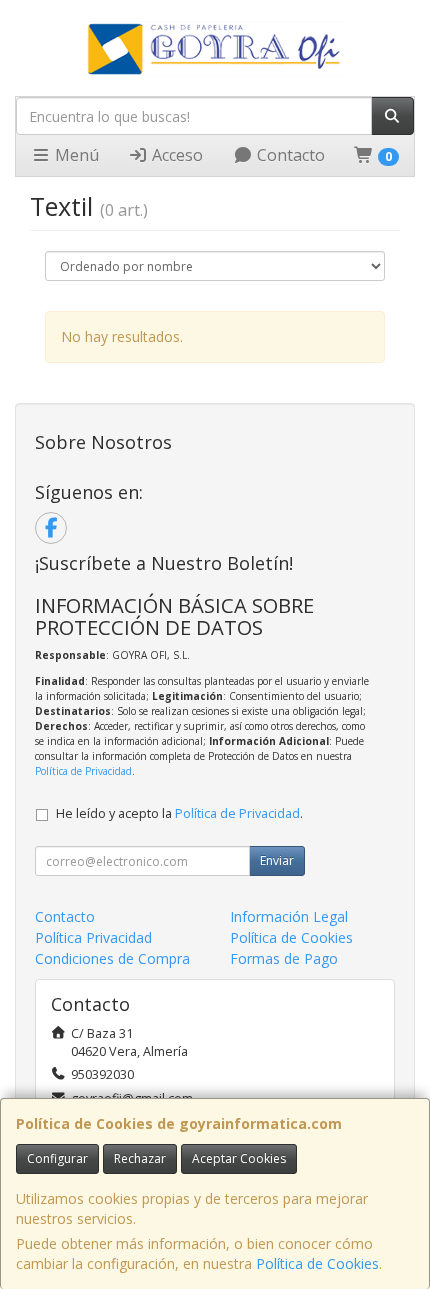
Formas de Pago (284, 958)
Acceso (175, 155)
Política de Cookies (317, 1263)
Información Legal (289, 916)
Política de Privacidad (83, 771)
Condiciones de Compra (112, 958)
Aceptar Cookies (239, 1158)
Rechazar (140, 1158)
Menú (75, 155)
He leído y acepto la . (179, 813)
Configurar (57, 1158)
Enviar (277, 860)
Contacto (289, 155)
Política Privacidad (93, 937)
